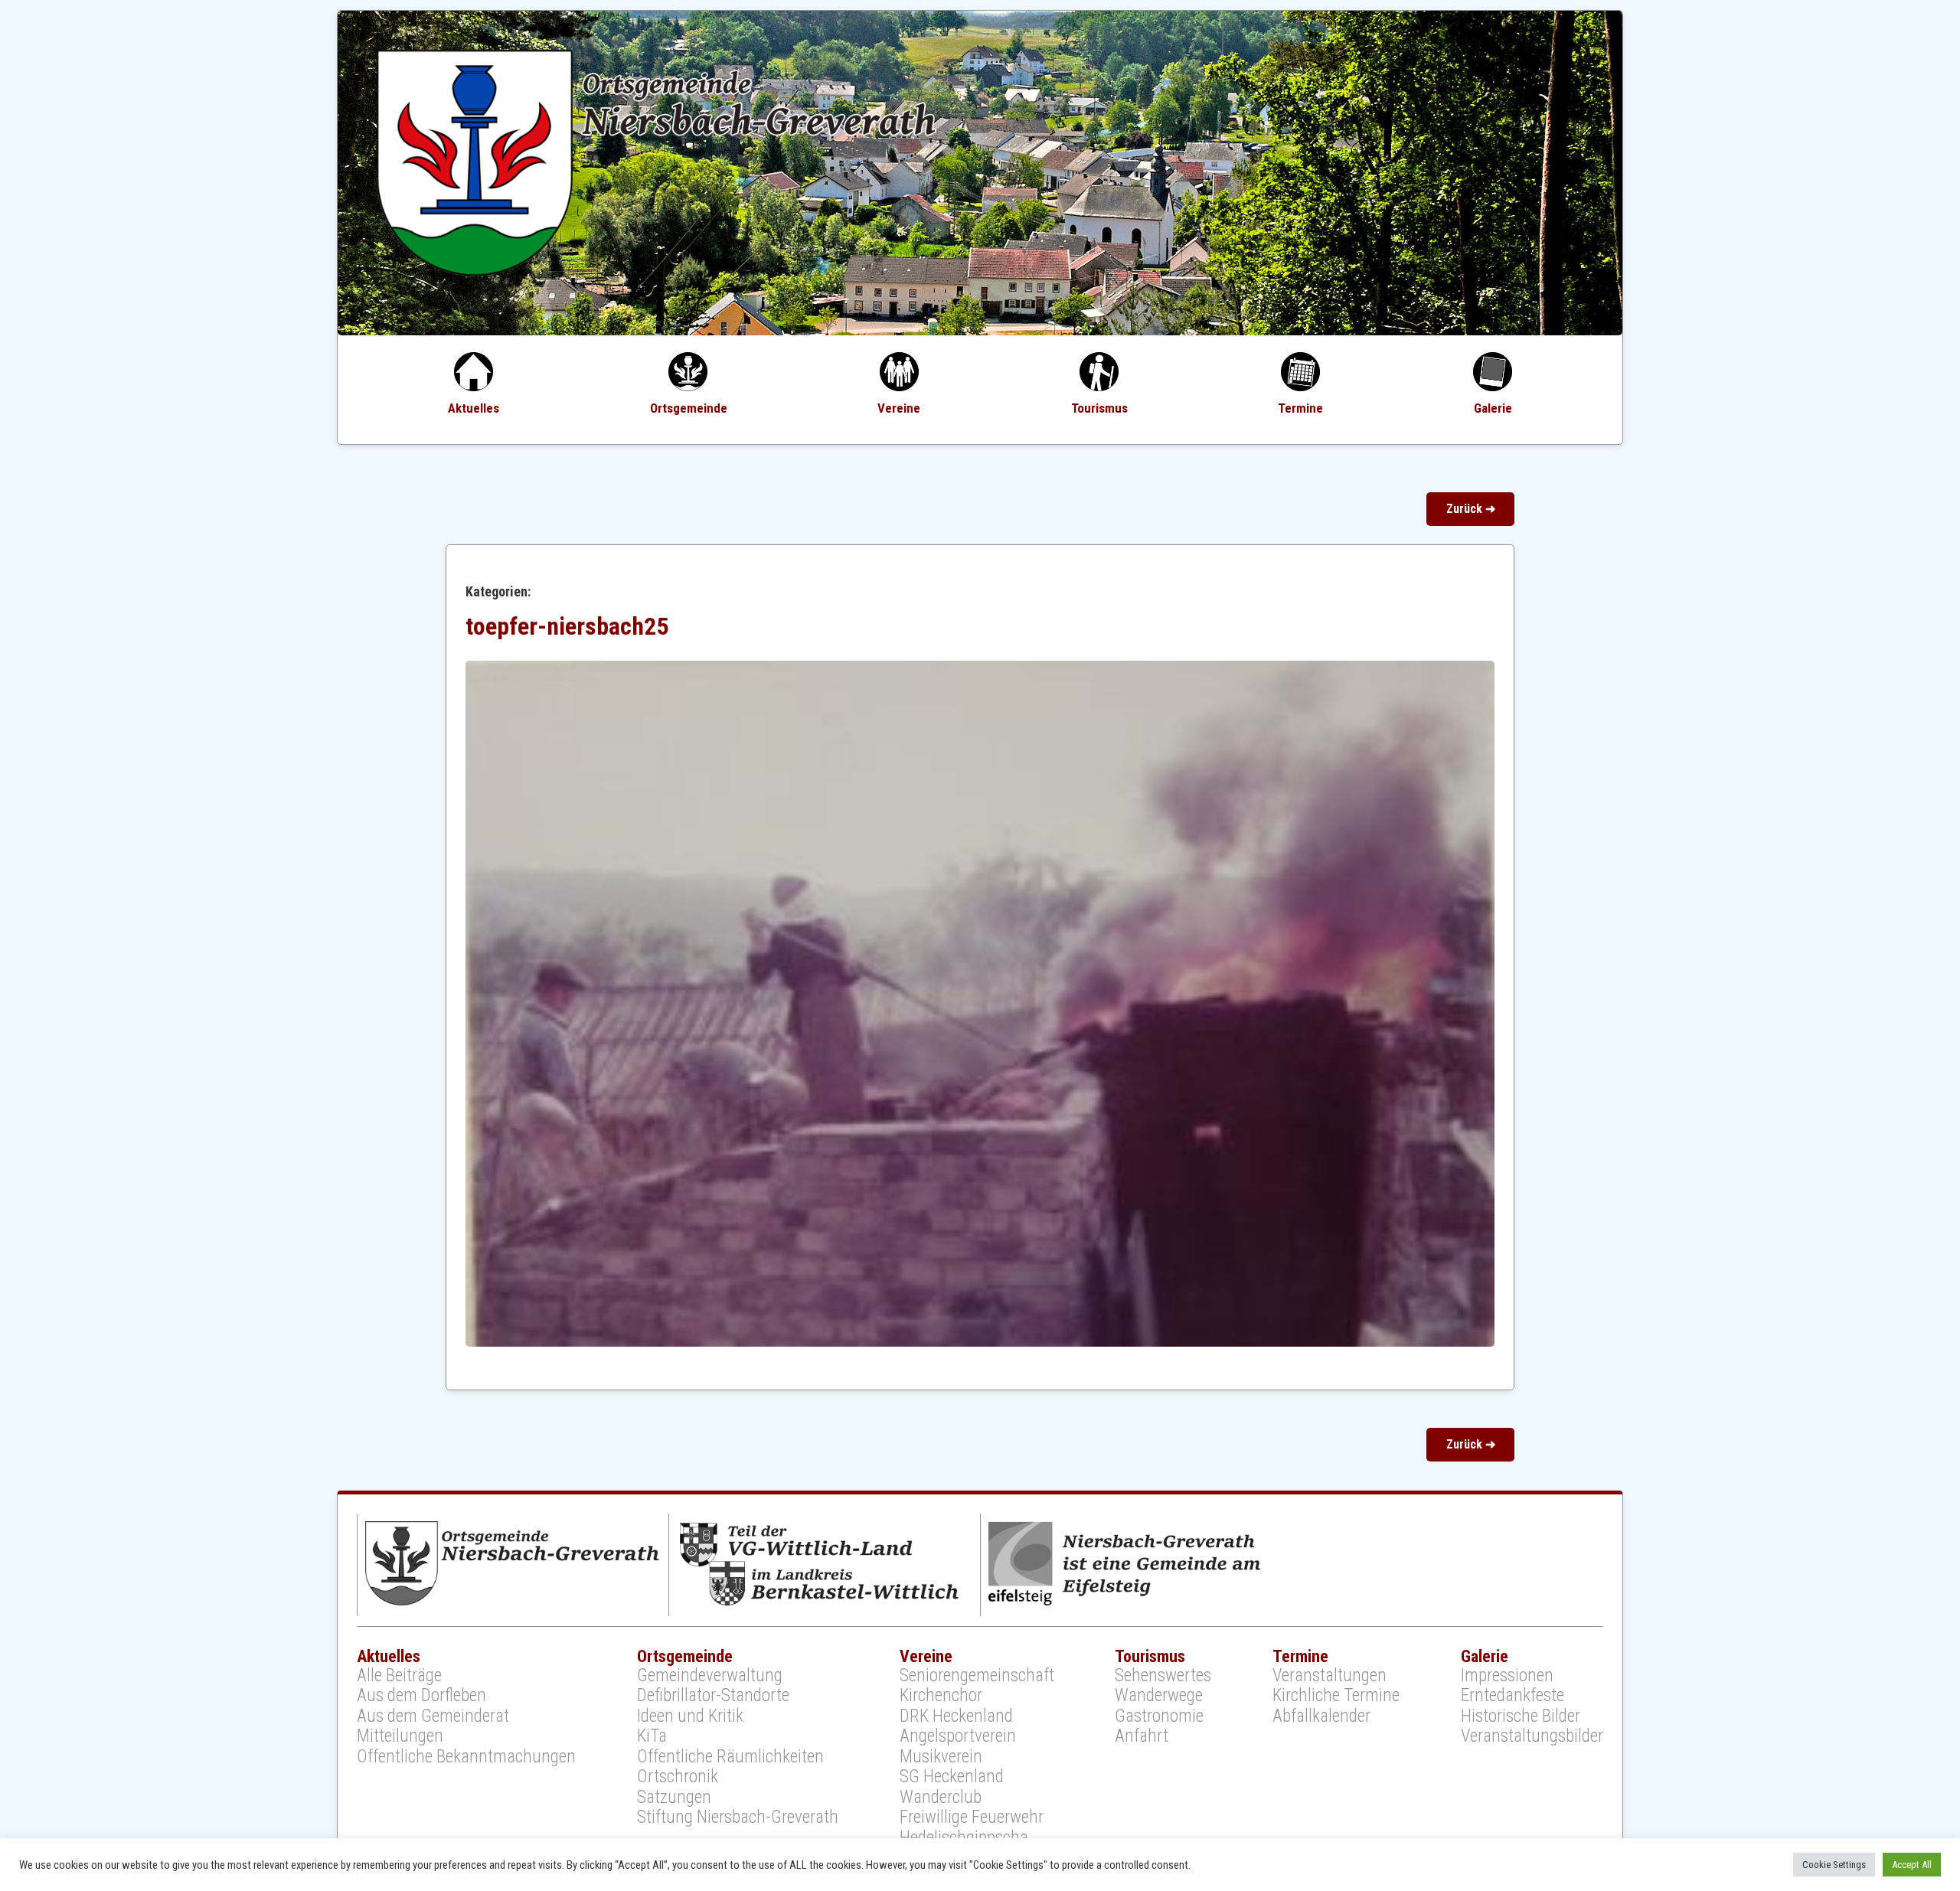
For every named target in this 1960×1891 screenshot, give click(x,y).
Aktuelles (474, 408)
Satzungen (674, 1798)
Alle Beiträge (399, 1676)
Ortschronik (678, 1777)
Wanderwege (1159, 1696)
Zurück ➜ (1471, 509)
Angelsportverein (958, 1736)
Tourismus (1099, 408)
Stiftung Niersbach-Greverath (738, 1818)
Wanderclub (941, 1798)
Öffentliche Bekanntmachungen (466, 1757)
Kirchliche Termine (1336, 1696)
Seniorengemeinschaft (977, 1676)
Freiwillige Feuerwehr (972, 1818)
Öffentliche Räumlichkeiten (730, 1757)
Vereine (899, 408)
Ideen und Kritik (690, 1716)
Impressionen (1507, 1676)
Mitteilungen (400, 1736)
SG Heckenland (952, 1777)
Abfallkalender (1321, 1716)
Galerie (1493, 408)
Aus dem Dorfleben (421, 1696)
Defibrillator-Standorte (713, 1696)
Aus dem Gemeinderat (433, 1716)
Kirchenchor (941, 1696)
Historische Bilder (1521, 1716)
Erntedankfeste (1512, 1696)
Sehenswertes (1163, 1676)
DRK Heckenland (956, 1716)
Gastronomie (1159, 1716)
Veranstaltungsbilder (1532, 1736)
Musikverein (941, 1757)
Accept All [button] (1912, 1865)
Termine (1300, 408)
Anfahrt (1142, 1736)
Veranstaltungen (1330, 1676)
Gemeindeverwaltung (710, 1676)
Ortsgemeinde (689, 408)
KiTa (652, 1736)
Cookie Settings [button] (1834, 1865)
